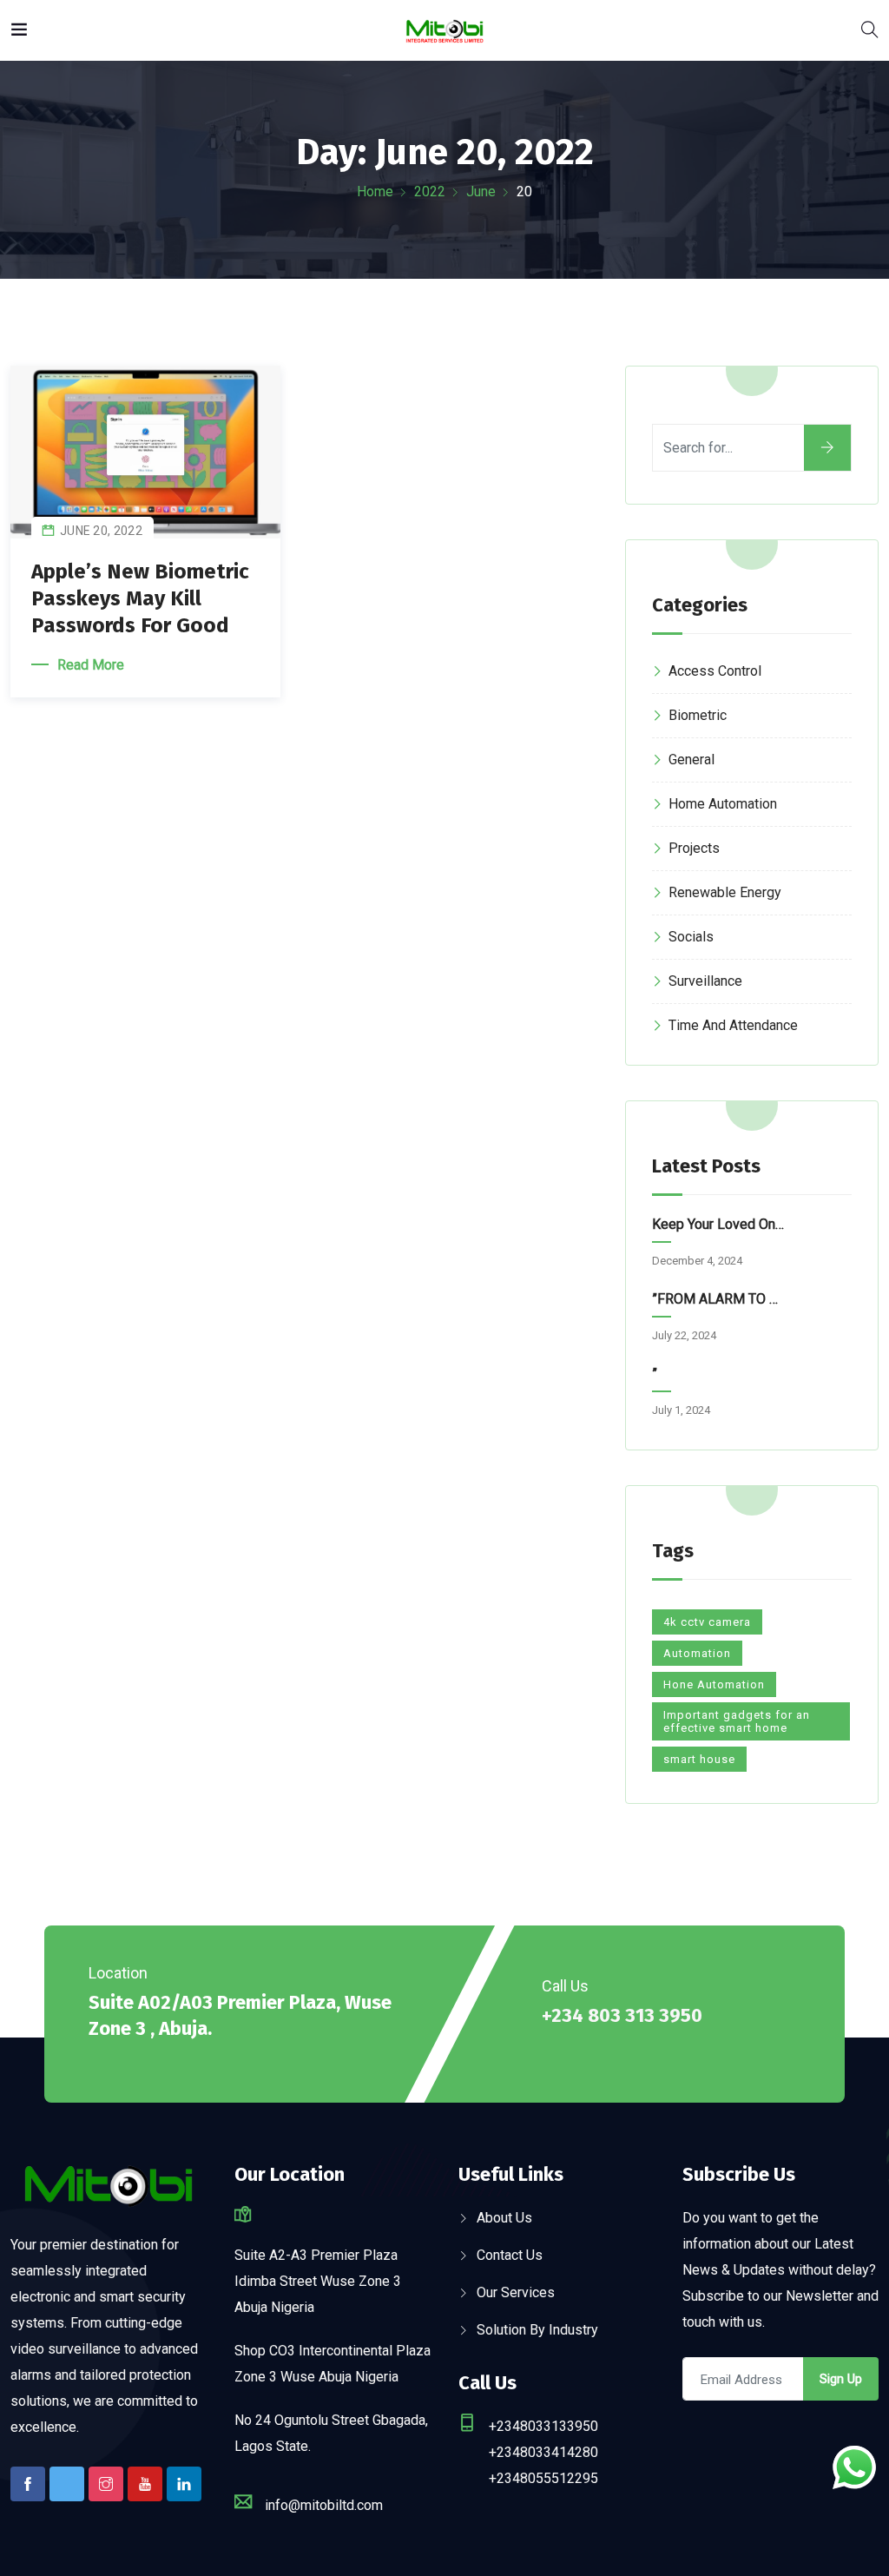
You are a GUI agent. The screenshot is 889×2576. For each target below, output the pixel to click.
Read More (91, 665)
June (481, 192)
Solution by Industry (537, 2330)
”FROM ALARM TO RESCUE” (718, 1299)
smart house (699, 1759)
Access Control (715, 671)
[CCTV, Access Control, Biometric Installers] (444, 30)
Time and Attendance (733, 1025)
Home (375, 192)
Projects (694, 848)
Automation (697, 1653)
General (691, 760)
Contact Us (510, 2255)
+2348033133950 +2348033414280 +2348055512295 (543, 2452)
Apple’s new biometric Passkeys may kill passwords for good (140, 598)
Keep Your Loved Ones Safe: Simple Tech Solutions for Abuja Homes (718, 1224)
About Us (504, 2218)
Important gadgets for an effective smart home (737, 1721)
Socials (691, 937)
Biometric (698, 715)
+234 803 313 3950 (622, 2015)
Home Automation (723, 804)
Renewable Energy (725, 892)
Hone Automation (714, 1684)
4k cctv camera (707, 1622)
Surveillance (705, 981)
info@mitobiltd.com (324, 2505)
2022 (430, 192)
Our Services (516, 2292)
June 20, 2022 (101, 531)
